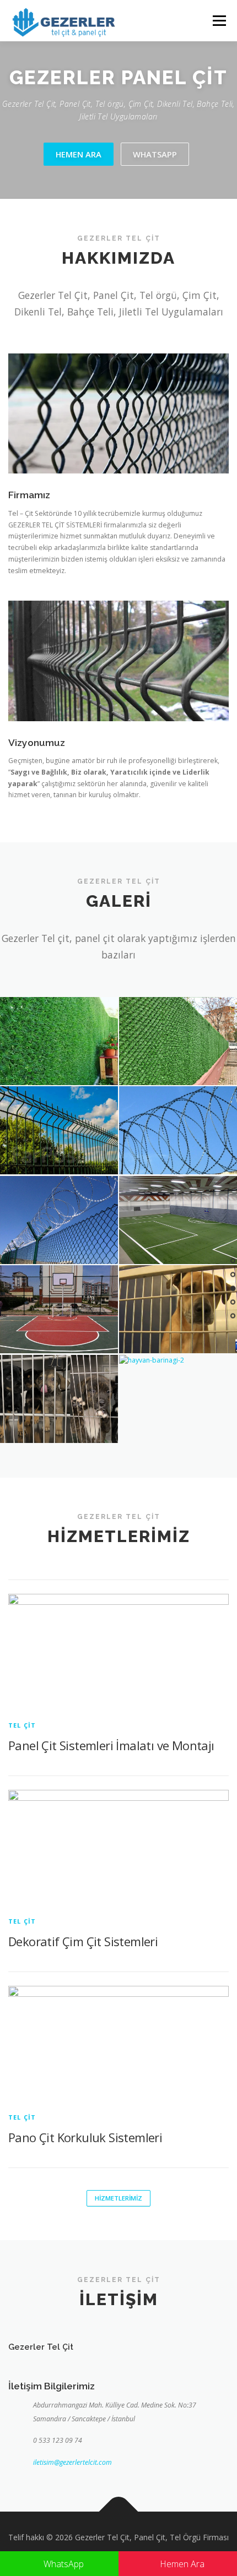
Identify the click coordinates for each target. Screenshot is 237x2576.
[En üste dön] (119, 2511)
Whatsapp (155, 154)
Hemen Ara (79, 154)
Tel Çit (22, 1725)
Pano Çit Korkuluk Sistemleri (85, 2137)
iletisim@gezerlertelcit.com (72, 2462)
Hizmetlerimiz (118, 2198)
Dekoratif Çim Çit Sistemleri (83, 1941)
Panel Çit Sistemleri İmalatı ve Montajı (111, 1745)
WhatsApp (63, 2564)
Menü (219, 21)
